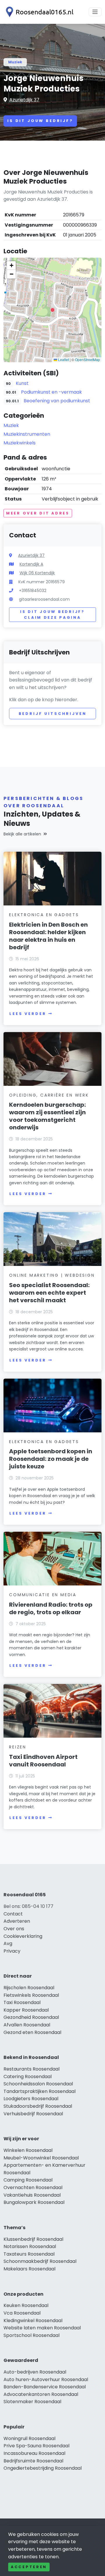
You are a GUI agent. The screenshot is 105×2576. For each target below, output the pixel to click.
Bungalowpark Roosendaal (34, 2202)
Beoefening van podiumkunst (57, 401)
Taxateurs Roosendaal (29, 2254)
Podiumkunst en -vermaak (51, 392)
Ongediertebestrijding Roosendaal (43, 2468)
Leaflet (63, 359)
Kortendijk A (31, 564)
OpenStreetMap (87, 359)
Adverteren (17, 1921)
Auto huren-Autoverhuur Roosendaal (46, 2379)
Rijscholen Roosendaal (29, 1988)
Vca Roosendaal (22, 2313)
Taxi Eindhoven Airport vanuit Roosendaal (43, 1761)
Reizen (18, 1747)
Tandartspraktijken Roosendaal (40, 2091)
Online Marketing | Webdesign (52, 1275)
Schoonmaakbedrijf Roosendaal (40, 2261)
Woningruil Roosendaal (29, 2438)
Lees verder (28, 1014)
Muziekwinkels (20, 443)
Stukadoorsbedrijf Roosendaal (38, 2106)
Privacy (12, 1951)
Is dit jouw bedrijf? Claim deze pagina (52, 615)
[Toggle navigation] (95, 12)
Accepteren (29, 2567)
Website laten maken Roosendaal (42, 2328)
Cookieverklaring (23, 1936)
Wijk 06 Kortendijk (37, 573)
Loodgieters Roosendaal (31, 2099)
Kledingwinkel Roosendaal (33, 2321)
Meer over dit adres (38, 513)
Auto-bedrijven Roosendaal (35, 2372)
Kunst (22, 383)
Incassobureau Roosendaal (34, 2453)
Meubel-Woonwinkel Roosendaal (41, 2158)
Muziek (15, 62)
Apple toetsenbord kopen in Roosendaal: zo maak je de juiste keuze (51, 1459)
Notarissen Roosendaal (30, 2246)
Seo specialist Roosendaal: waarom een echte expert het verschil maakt (49, 1293)
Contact (13, 1914)
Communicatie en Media (43, 1595)
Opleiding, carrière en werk (49, 1095)
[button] (52, 310)
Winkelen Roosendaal (28, 2150)
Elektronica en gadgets (44, 915)
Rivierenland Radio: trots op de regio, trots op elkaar (51, 1608)
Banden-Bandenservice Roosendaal (45, 2387)
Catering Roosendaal (28, 2077)
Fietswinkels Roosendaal (31, 1995)
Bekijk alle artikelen (22, 834)
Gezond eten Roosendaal (32, 2032)
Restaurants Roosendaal (32, 2069)
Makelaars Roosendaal (29, 2269)
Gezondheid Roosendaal (31, 2017)
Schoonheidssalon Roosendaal (38, 2084)
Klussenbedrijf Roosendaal (33, 2239)
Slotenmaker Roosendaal (32, 2402)
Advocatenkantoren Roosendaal (41, 2394)
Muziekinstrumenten (27, 434)
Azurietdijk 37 (24, 100)
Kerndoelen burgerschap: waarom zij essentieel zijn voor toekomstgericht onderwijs (47, 1116)
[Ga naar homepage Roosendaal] (38, 12)
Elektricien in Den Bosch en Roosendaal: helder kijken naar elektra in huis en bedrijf (48, 936)
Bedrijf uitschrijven (53, 714)
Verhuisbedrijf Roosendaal (33, 2114)
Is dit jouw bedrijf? (40, 121)
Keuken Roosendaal (26, 2305)
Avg (8, 1943)
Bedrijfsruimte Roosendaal (33, 2461)
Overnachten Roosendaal (33, 2187)
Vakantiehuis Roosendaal (32, 2195)
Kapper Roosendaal (26, 2010)
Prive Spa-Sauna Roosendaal (36, 2446)
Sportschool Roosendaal (32, 2335)
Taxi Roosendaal (22, 2002)
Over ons (14, 1929)
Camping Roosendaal (28, 2180)
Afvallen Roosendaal (27, 2025)
